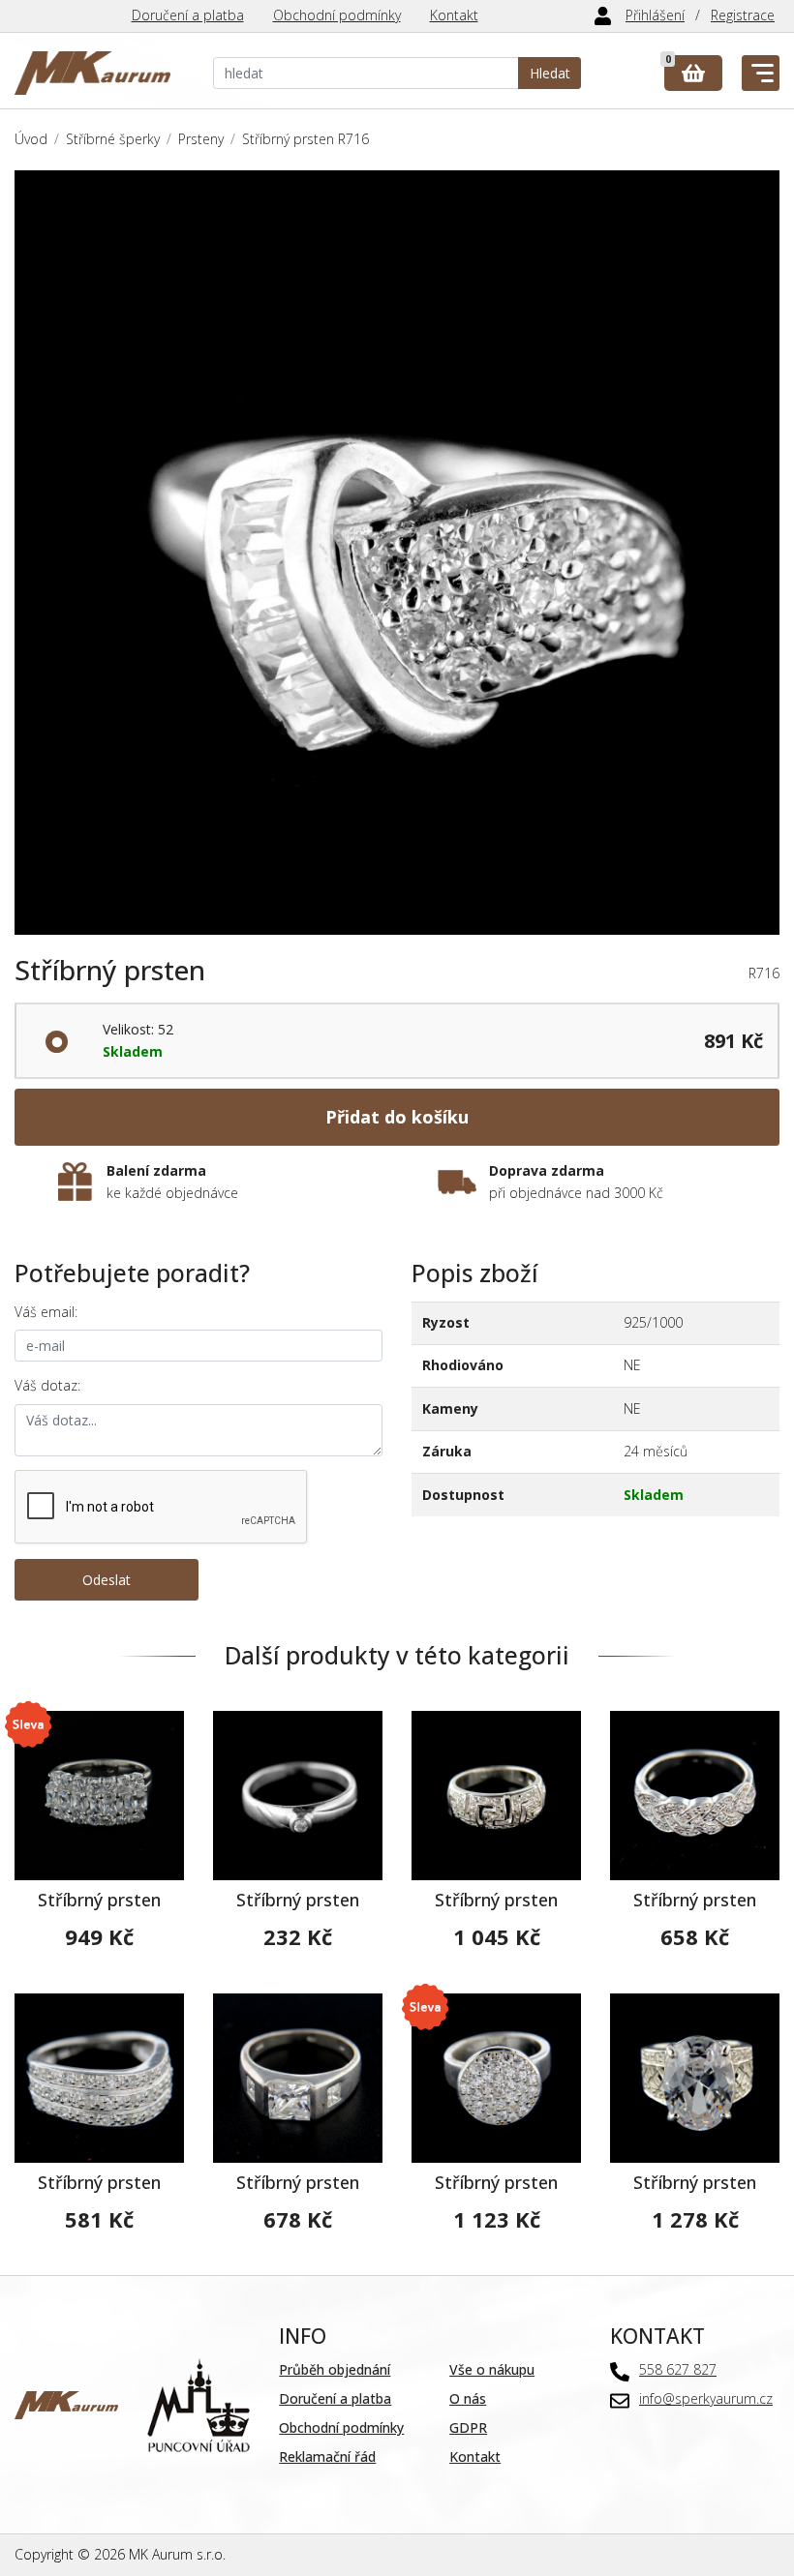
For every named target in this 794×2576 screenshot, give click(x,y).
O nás (468, 2398)
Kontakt (454, 15)
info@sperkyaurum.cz (706, 2398)
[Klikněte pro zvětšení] (397, 553)
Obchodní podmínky (337, 15)
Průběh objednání (335, 2369)
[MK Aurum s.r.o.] (66, 2403)
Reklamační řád (327, 2456)
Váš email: (46, 1312)
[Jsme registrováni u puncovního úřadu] (199, 2403)
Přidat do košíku (397, 1117)
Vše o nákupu (492, 2369)
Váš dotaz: (47, 1385)
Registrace (743, 15)
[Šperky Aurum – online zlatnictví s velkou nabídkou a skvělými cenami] (92, 73)
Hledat (550, 73)
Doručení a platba (188, 15)
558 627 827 (678, 2369)
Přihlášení (655, 15)
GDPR (468, 2427)
